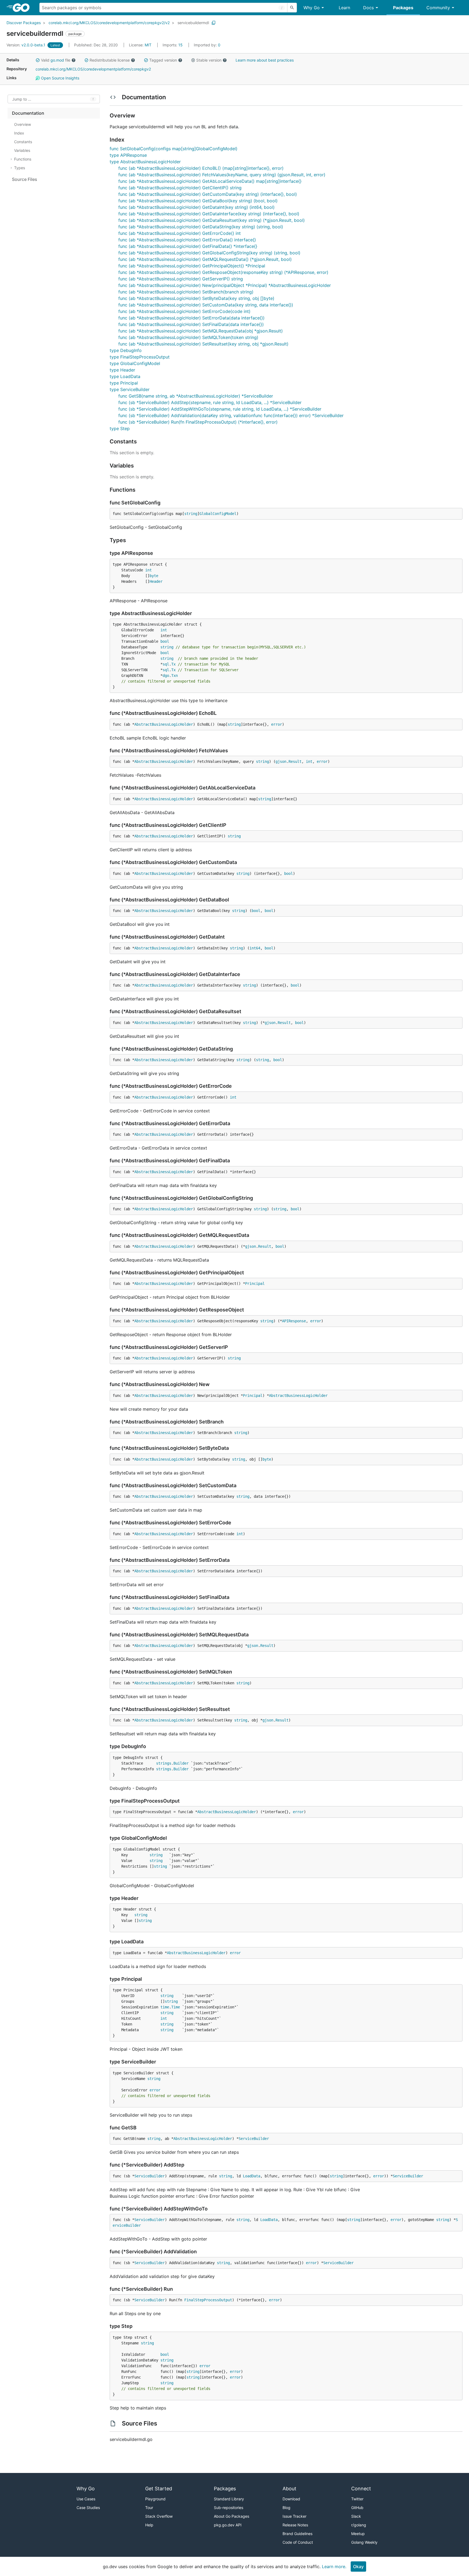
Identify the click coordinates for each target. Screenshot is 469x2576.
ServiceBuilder (254, 2139)
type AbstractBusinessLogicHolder (145, 162)
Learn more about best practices (265, 60)
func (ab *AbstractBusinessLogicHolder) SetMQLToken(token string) (188, 337)
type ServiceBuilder (130, 389)
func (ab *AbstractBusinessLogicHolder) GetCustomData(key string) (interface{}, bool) (208, 194)
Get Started (159, 2489)
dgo (166, 676)
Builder (181, 1763)
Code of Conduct (298, 2542)
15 (173, 45)
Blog (286, 2508)
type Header (122, 370)
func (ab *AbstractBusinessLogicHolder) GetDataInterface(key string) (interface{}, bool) (209, 214)
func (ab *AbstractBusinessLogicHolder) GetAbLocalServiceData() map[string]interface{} (210, 181)
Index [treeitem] (19, 133)
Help (149, 2525)
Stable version (209, 60)
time (165, 2007)
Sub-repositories (229, 2508)
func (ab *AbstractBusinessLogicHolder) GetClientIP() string (180, 188)
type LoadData (125, 376)
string (191, 514)
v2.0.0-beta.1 (26, 45)
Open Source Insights (60, 78)
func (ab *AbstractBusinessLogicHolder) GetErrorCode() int (180, 233)
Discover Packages (24, 23)
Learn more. (334, 2567)
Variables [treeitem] (22, 150)
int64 (255, 948)
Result (295, 761)
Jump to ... (22, 99)
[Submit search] (292, 8)
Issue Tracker (294, 2516)
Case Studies (88, 2508)
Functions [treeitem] (23, 159)
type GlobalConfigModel (135, 363)
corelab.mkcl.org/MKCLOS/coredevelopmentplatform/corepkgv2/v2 (109, 23)
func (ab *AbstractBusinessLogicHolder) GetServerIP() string (181, 279)
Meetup (358, 2534)
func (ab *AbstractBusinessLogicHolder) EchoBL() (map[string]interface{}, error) (201, 168)
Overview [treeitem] (23, 124)
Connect (361, 2489)
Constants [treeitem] (23, 142)
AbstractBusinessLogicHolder (164, 724)
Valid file (56, 60)
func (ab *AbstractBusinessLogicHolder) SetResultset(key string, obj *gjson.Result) (203, 344)
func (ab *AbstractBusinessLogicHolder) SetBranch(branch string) (186, 292)
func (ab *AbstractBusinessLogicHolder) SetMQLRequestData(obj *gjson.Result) (201, 331)
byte (154, 576)
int (148, 570)
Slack (356, 2516)
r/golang (359, 2525)
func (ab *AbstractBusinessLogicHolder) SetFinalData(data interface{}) (191, 324)
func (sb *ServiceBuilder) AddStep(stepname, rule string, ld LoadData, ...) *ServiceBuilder (210, 402)
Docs (368, 8)
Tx (173, 664)
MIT (148, 45)
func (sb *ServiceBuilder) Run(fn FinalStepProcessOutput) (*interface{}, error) (198, 422)
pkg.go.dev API (228, 2525)
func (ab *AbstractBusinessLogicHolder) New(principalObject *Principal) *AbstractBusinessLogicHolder (225, 285)
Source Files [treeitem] (25, 179)
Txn (175, 676)
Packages (403, 8)
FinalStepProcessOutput (208, 2300)
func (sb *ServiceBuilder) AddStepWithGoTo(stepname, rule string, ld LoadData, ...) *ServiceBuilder (220, 409)
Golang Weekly (364, 2542)
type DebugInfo (126, 350)
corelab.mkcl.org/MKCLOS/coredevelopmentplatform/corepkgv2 (93, 69)
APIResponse (294, 1321)
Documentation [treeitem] (28, 113)
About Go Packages (232, 2516)
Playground (155, 2499)
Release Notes (295, 2525)
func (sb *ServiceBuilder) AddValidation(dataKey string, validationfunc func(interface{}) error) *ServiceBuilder (231, 415)
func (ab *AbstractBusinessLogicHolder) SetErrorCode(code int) (184, 311)
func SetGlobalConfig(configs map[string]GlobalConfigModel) (174, 149)
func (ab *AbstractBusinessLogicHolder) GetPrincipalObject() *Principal (192, 266)
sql (166, 664)
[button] (38, 60)
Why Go (312, 8)
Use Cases (86, 2499)
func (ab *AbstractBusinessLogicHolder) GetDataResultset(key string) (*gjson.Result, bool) (212, 220)
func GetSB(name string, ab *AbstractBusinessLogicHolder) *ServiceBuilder (196, 396)
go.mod (57, 60)
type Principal (124, 383)
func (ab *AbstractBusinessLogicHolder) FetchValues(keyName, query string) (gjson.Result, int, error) (222, 175)
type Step (120, 428)
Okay (358, 2567)
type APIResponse (128, 155)
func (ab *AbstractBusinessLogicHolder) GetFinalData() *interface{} (188, 246)
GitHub (357, 2508)
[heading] (23, 8)
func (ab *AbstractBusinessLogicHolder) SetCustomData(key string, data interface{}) (206, 305)
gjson (281, 761)
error (277, 724)
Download (291, 2499)
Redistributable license (110, 60)
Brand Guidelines (297, 2534)
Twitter (357, 2499)
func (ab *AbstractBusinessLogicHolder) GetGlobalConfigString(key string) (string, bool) (209, 253)
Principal (255, 1284)
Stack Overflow (159, 2516)
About (289, 2489)
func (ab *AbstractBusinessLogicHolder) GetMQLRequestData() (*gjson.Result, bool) (205, 259)
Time (176, 2007)
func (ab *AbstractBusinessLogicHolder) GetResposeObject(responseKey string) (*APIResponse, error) (223, 272)
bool (165, 641)
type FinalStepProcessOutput (140, 357)
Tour (149, 2508)
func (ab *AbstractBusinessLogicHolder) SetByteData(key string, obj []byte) (196, 298)
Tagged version (163, 60)
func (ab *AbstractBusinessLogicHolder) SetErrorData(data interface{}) (191, 318)
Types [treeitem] (20, 168)
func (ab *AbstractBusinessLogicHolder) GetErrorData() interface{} (187, 240)
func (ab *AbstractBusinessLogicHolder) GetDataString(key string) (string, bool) (201, 227)
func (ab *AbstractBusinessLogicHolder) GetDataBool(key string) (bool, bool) (198, 201)
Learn (344, 8)
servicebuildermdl (193, 23)
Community (438, 8)
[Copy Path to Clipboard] (214, 23)
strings (164, 1763)
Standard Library (229, 2499)
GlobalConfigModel (218, 514)
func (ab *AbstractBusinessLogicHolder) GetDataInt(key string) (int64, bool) (197, 207)
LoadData (252, 2176)
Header (156, 581)
